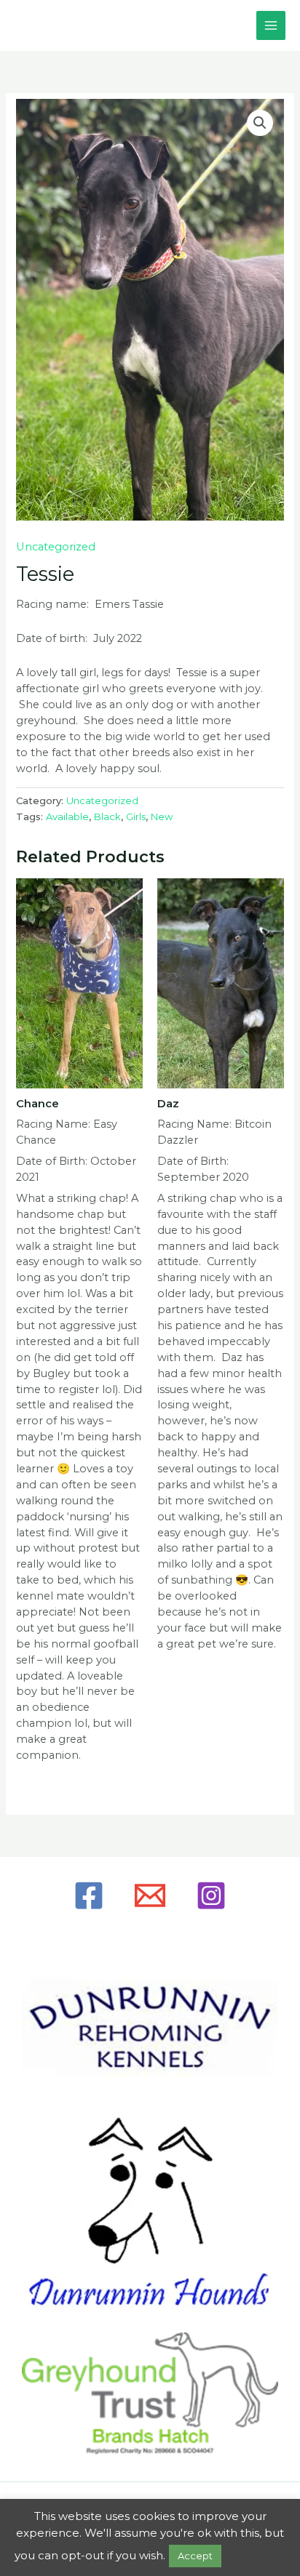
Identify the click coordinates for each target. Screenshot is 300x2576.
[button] (260, 123)
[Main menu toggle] (271, 25)
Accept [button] (195, 2556)
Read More (255, 2555)
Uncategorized (56, 547)
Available (67, 816)
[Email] (150, 1895)
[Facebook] (89, 1895)
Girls (136, 816)
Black (107, 816)
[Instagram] (211, 1895)
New (162, 816)
